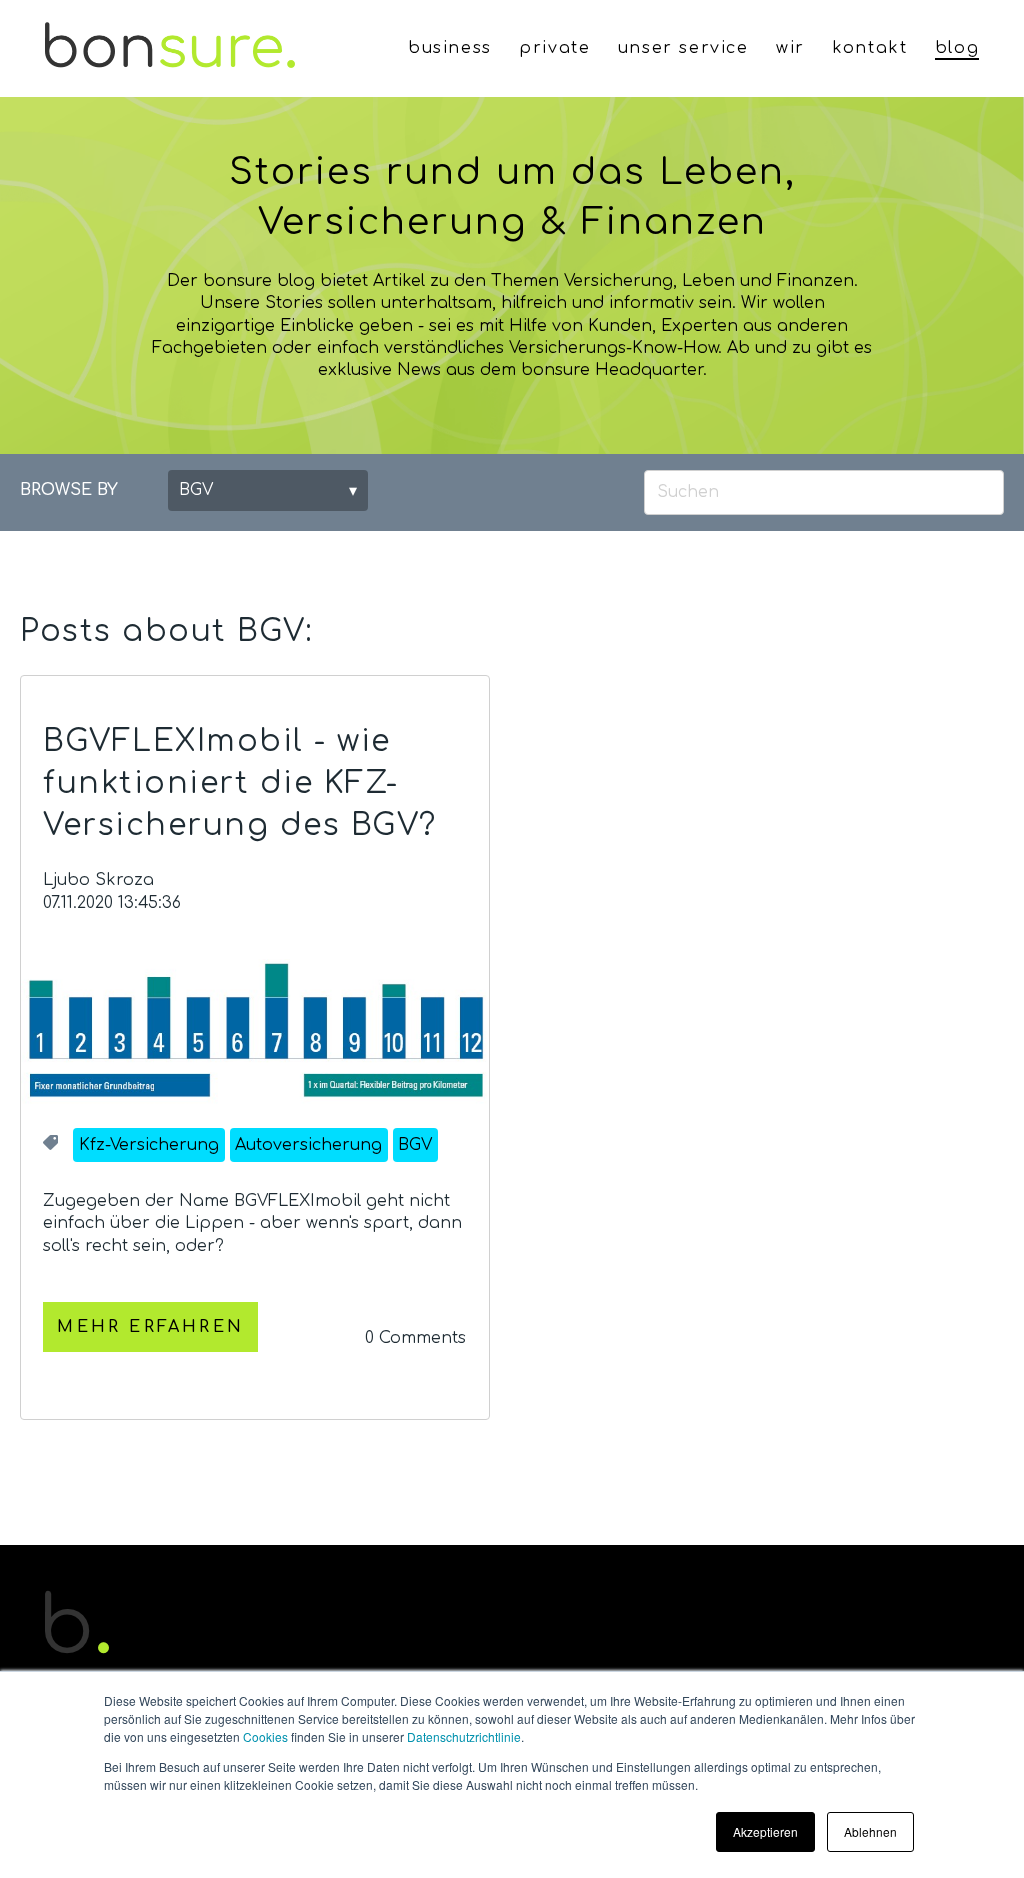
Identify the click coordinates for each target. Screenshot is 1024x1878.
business (450, 48)
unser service (683, 48)
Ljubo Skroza (98, 880)
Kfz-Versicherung (149, 1145)
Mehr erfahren (150, 1327)
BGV (415, 1145)
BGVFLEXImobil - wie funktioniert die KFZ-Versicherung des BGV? (240, 783)
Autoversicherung (308, 1145)
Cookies (265, 1736)
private (554, 48)
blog (957, 48)
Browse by (69, 490)
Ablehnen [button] (870, 1831)
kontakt (869, 48)
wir (790, 48)
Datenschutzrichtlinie (464, 1736)
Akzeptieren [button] (765, 1831)
